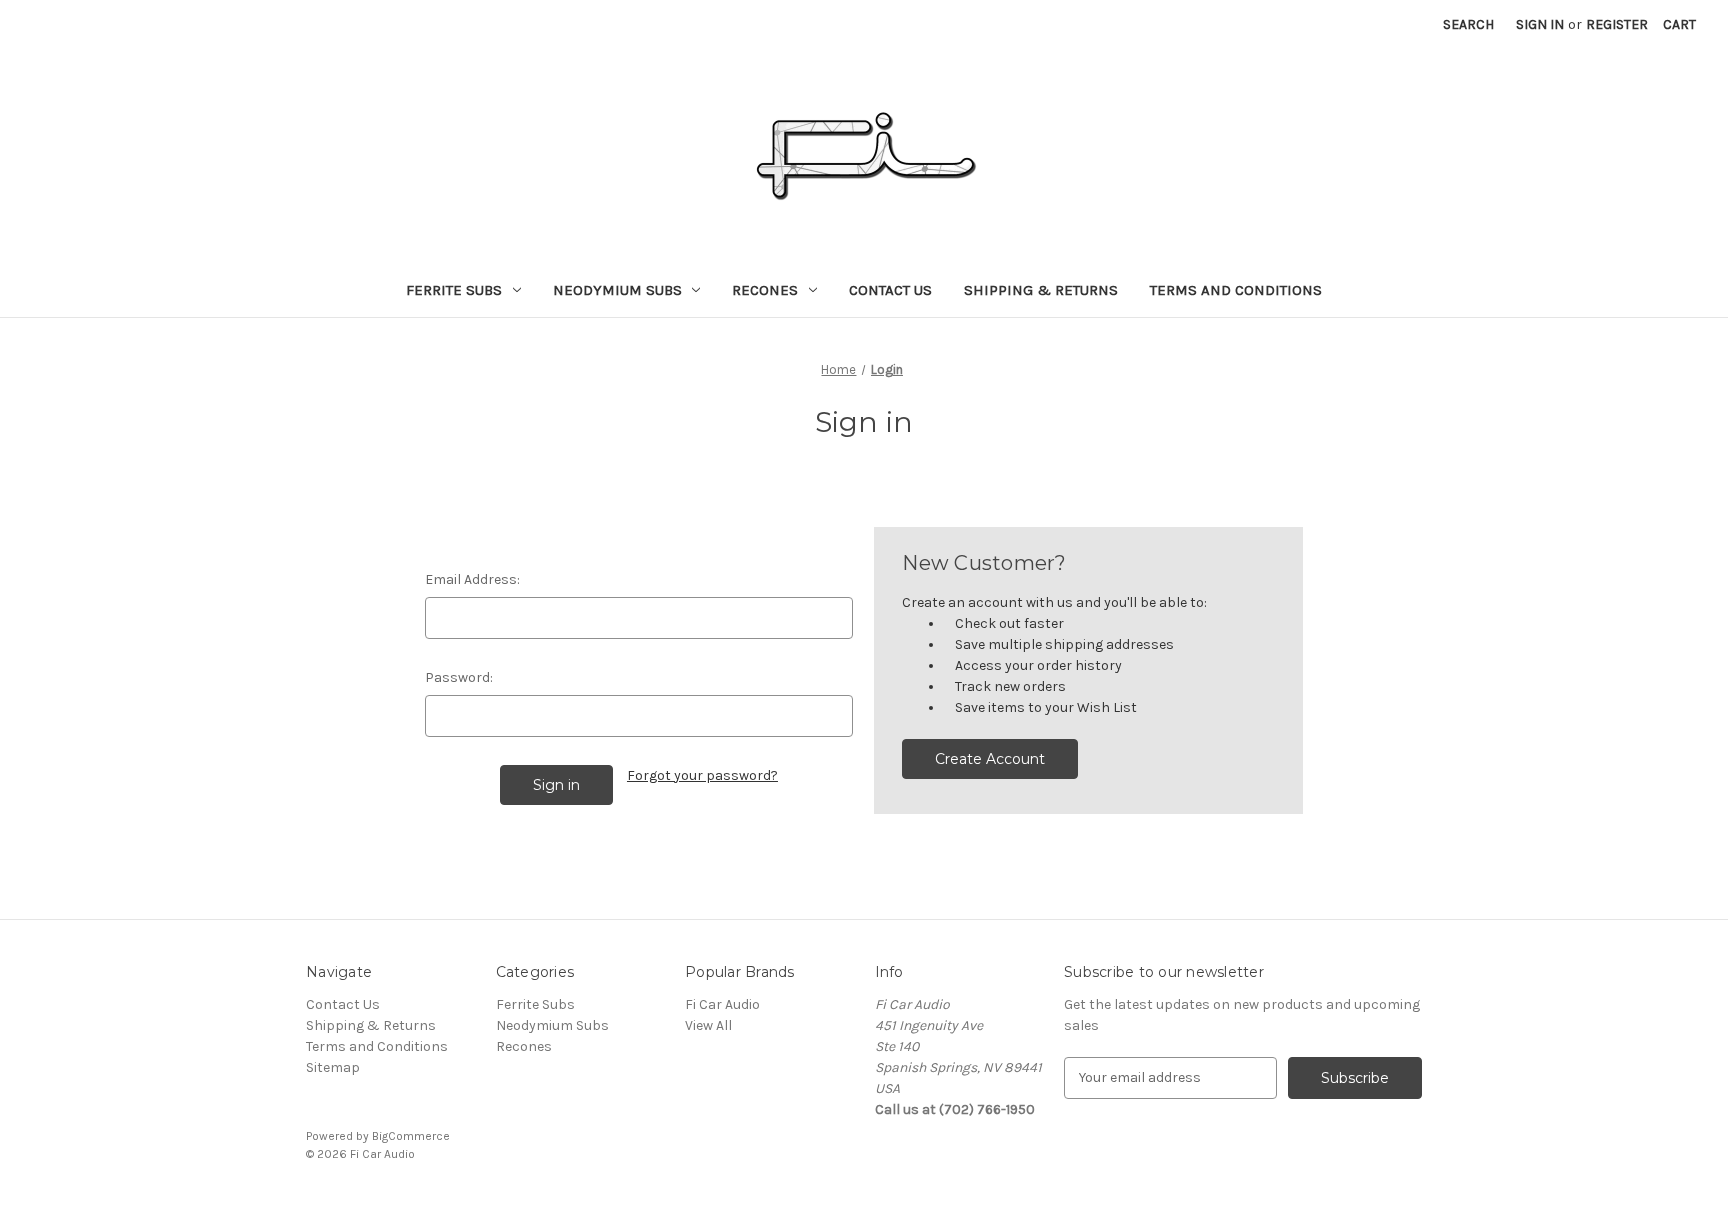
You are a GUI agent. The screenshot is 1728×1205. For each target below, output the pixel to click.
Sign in (1540, 24)
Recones (765, 290)
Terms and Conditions (1236, 290)
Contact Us (890, 290)
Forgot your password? (702, 775)
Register (1617, 24)
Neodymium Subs (617, 290)
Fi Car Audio (722, 1004)
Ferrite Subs (454, 290)
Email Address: (472, 579)
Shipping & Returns (1041, 290)
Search (1468, 24)
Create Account (990, 759)
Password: (459, 677)
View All (708, 1025)
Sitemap (333, 1067)
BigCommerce (411, 1136)
